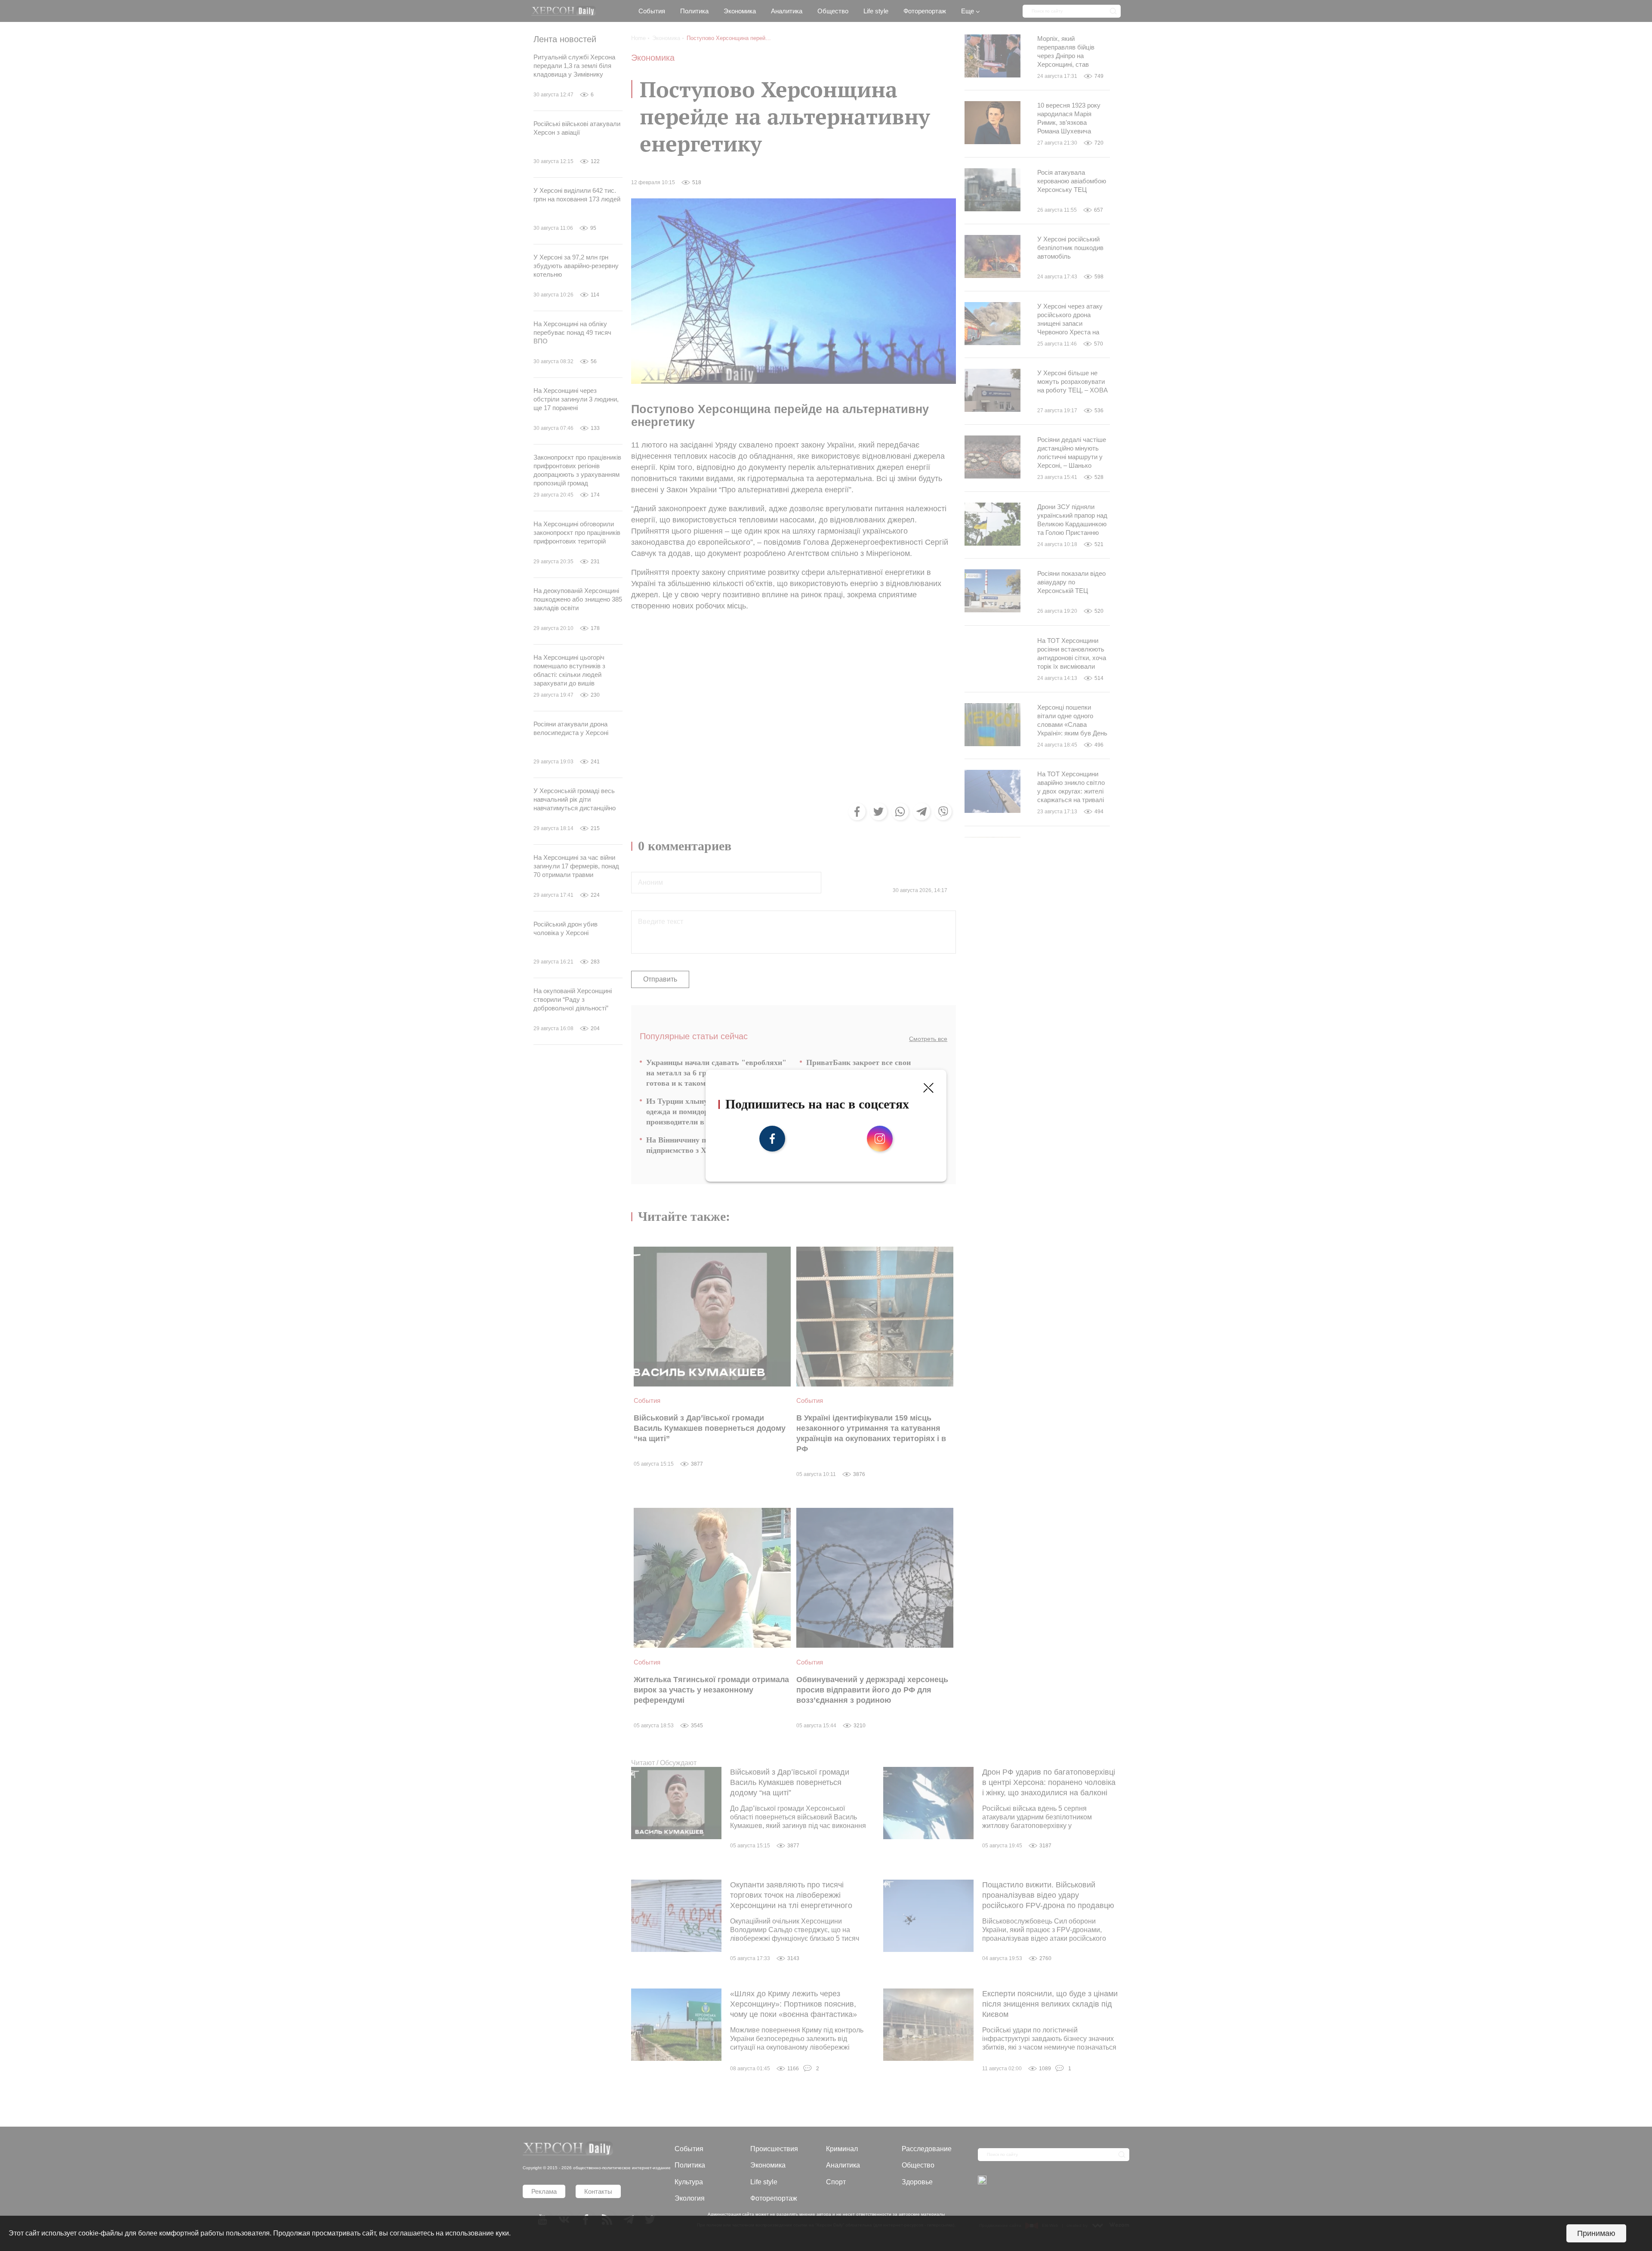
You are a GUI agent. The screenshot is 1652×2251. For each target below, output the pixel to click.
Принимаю (1596, 2233)
